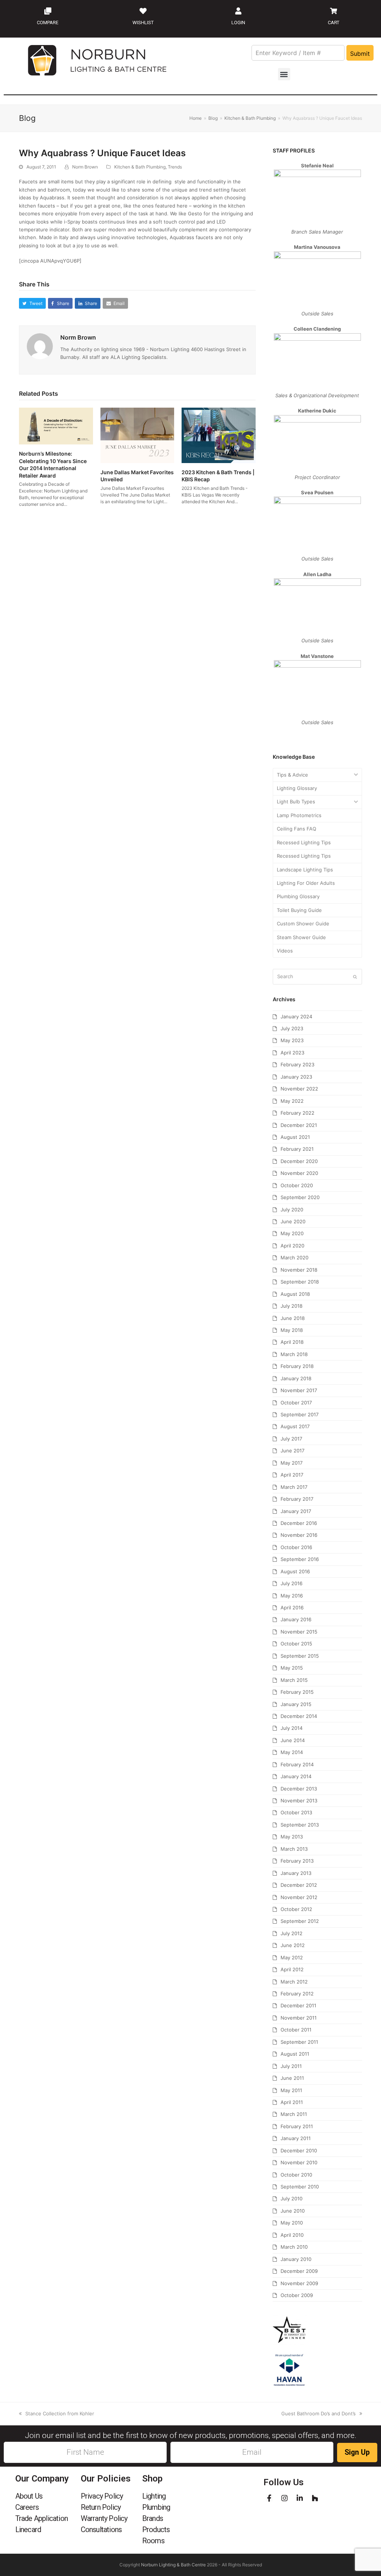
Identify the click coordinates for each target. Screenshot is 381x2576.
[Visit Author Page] (40, 346)
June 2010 (293, 2211)
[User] (238, 11)
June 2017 (292, 1451)
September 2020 (300, 1197)
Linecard (28, 2530)
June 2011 (292, 2078)
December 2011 (298, 2005)
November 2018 (299, 1270)
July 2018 (292, 1306)
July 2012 (292, 1933)
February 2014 (297, 1764)
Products (156, 2530)
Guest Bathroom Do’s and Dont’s (318, 2413)
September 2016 (300, 1559)
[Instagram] (284, 2498)
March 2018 (294, 1354)
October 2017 (296, 1403)
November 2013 (299, 1801)
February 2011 (297, 2126)
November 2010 (299, 2162)
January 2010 (296, 2259)
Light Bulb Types (296, 802)
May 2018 (292, 1330)
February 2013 (297, 1861)
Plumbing (156, 2507)
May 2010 (292, 2223)
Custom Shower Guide (303, 924)
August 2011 (295, 2054)
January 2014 (296, 1776)
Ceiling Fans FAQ (297, 829)
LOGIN (238, 23)
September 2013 (300, 1825)
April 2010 (292, 2235)
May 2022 (292, 1101)
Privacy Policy (102, 2496)
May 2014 (292, 1752)
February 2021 (297, 1149)
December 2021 (299, 1125)
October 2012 (296, 1909)
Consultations (101, 2530)
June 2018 (293, 1318)
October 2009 (297, 2295)
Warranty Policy (104, 2518)
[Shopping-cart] (333, 11)
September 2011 (299, 2042)
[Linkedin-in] (300, 2498)
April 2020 (292, 1246)
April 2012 (292, 1969)
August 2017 (295, 1426)
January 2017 (296, 1511)
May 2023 (292, 1040)
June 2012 (293, 1945)
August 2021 (295, 1137)
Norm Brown (85, 167)
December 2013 (299, 1789)
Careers (27, 2507)
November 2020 (299, 1173)
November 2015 (299, 1632)
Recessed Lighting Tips (304, 842)
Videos (285, 951)
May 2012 (292, 1957)
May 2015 (292, 1668)
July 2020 (292, 1210)
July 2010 (292, 2198)
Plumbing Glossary (298, 896)
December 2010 (299, 2151)
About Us (29, 2496)
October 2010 (296, 2175)
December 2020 (299, 1161)
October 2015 (296, 1644)
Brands (153, 2518)
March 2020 (294, 1258)
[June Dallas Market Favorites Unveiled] (137, 435)
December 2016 (299, 1523)
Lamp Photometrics (299, 815)
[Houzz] (315, 2498)
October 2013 (296, 1812)
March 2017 (294, 1487)
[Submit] (355, 977)
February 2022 (297, 1113)
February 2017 (297, 1499)
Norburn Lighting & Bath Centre (173, 2565)
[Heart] (143, 11)
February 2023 (297, 1064)
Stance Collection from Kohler (60, 2413)
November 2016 (299, 1535)
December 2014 (299, 1716)
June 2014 (293, 1740)
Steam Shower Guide (301, 937)
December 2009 (299, 2271)
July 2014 (292, 1728)
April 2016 (292, 1607)
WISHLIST (143, 23)
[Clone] (48, 11)
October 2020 (297, 1185)
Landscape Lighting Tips (305, 870)
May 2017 (292, 1463)
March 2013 (294, 1849)
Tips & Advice (292, 775)
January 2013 (296, 1873)
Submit (360, 54)
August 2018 (295, 1294)
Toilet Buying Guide (299, 910)
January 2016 (296, 1619)
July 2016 (292, 1583)
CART (334, 23)
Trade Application (41, 2518)
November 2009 (299, 2283)
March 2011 (294, 2114)
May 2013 (292, 1837)
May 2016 (292, 1596)
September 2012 (300, 1921)
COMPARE (48, 23)
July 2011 (291, 2066)
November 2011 (299, 2018)
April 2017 (292, 1475)
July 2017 (291, 1439)
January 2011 (296, 2138)
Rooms (153, 2541)
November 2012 (299, 1897)
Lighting (154, 2496)
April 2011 (292, 2102)
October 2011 (296, 2030)
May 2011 (291, 2090)
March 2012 (294, 1982)
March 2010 (294, 2247)
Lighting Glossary (297, 788)
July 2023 (292, 1028)
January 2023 (296, 1077)
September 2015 (300, 1656)
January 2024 (296, 1016)
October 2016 (296, 1547)
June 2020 (293, 1221)
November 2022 (299, 1089)
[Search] (317, 977)
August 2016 (295, 1571)
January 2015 (296, 1704)
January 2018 (296, 1378)
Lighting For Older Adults (306, 883)
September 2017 (300, 1414)
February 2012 (297, 1994)
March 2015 (294, 1680)
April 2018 (292, 1342)
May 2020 (292, 1233)
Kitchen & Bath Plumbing (140, 167)
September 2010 (300, 2187)
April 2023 (292, 1053)
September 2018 (300, 1282)
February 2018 (297, 1366)
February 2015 (297, 1692)
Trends (175, 167)
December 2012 (299, 1885)
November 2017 (299, 1390)
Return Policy (101, 2507)
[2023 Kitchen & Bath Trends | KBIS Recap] (219, 435)
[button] (284, 74)
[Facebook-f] (269, 2498)
